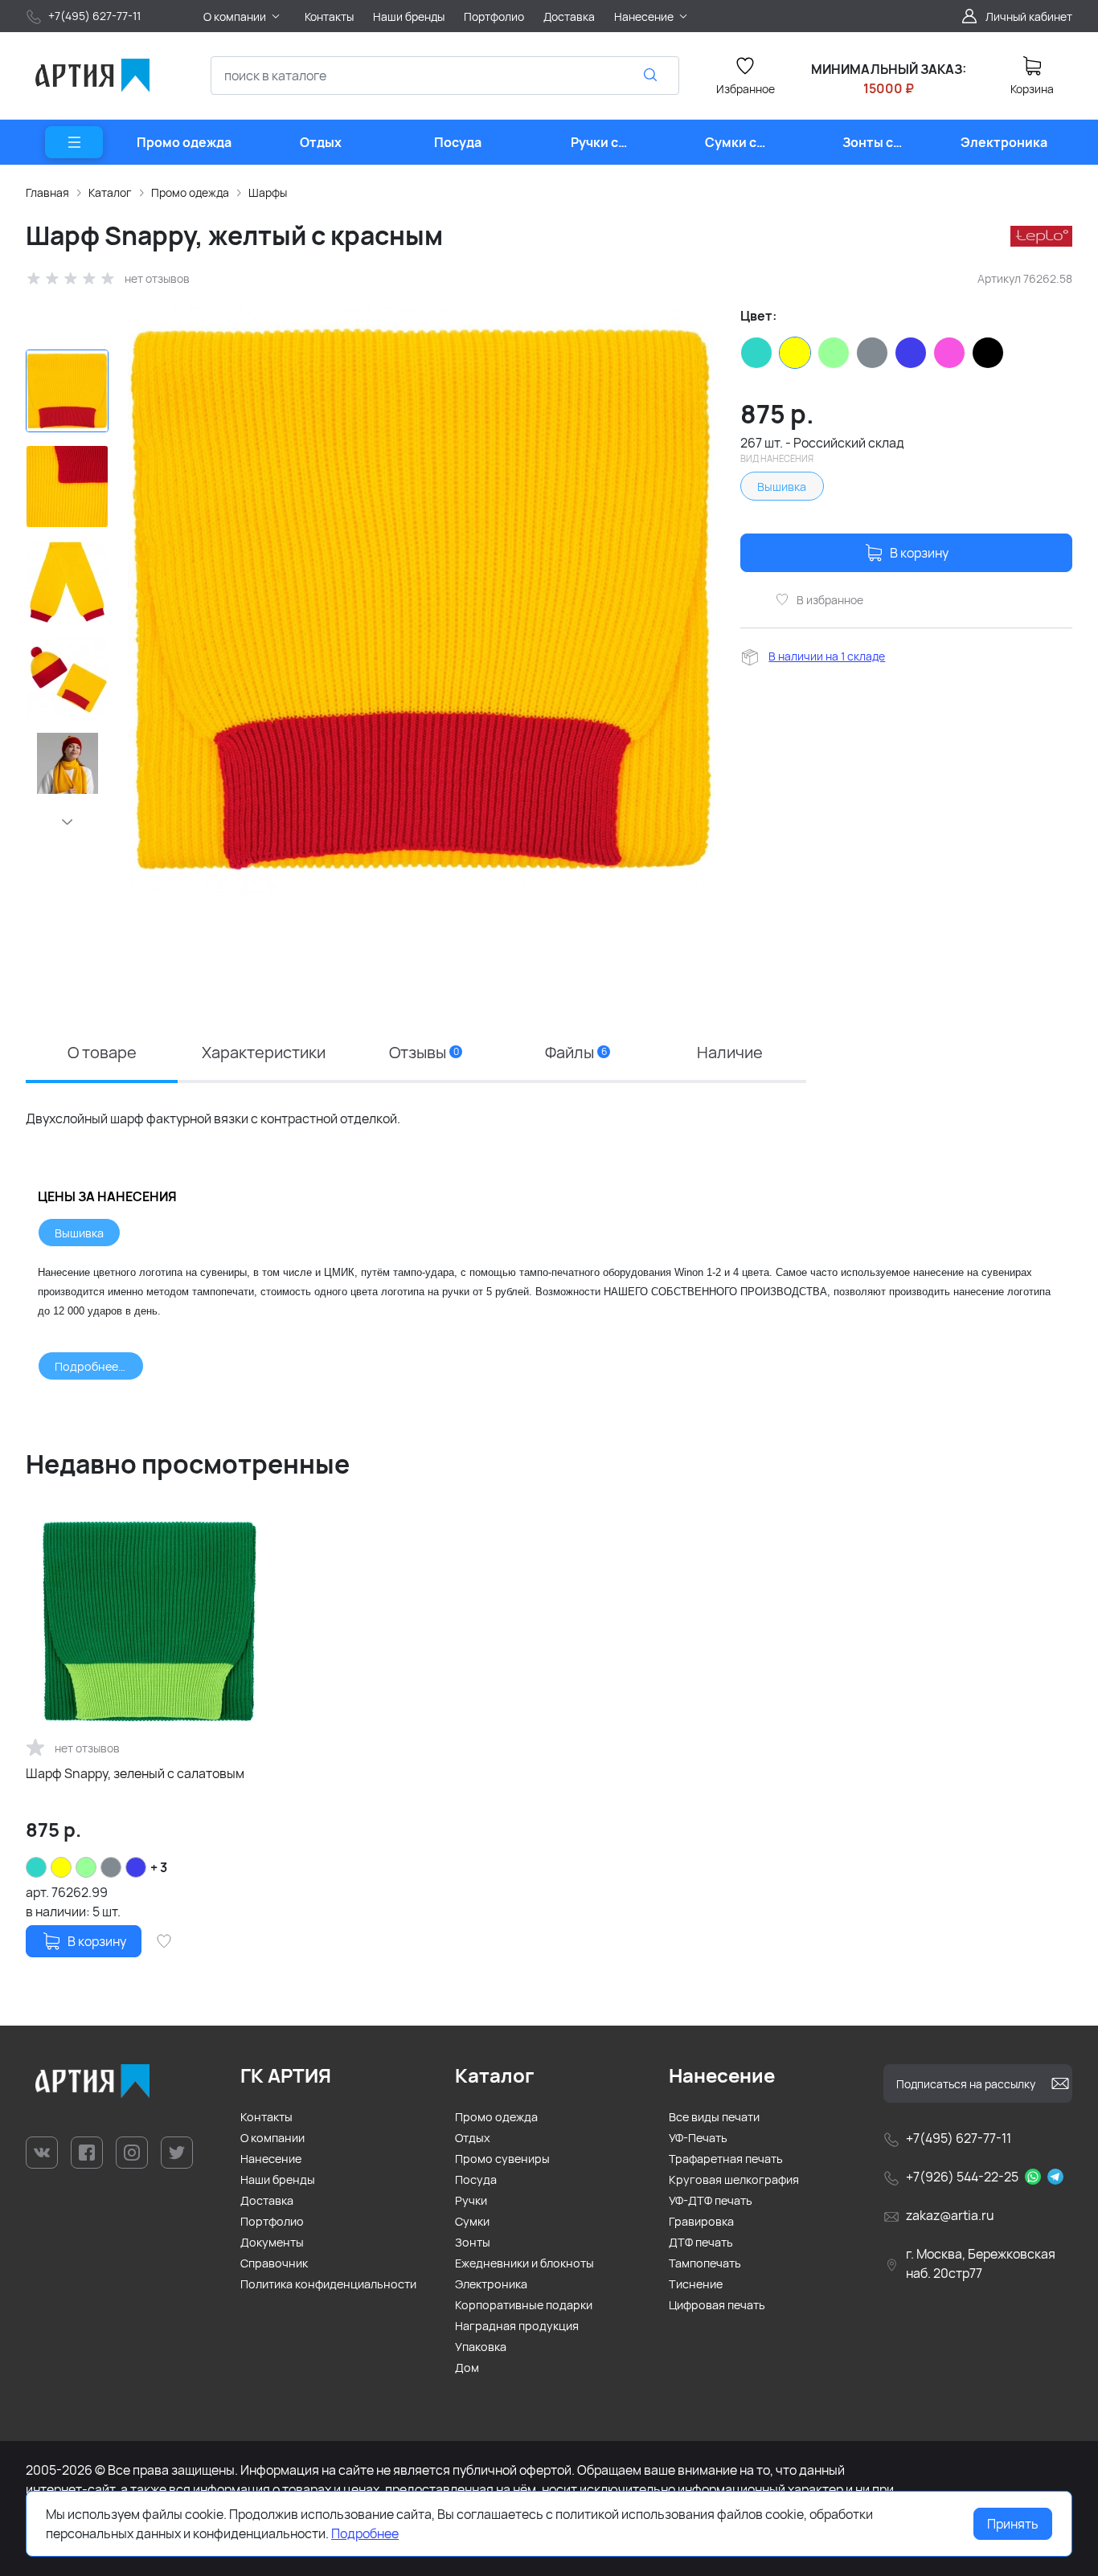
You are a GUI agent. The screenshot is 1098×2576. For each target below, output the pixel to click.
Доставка (267, 2200)
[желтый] (795, 353)
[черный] (988, 353)
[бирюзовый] (756, 353)
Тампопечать (705, 2263)
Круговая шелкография (734, 2179)
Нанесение (271, 2159)
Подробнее (365, 2533)
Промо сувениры (502, 2159)
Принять (1013, 2524)
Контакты (266, 2117)
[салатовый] (834, 353)
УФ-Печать (698, 2138)
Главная (47, 192)
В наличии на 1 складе (827, 656)
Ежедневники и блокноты (524, 2263)
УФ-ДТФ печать (711, 2200)
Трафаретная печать (726, 2159)
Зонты (473, 2242)
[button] (67, 822)
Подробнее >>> (98, 1366)
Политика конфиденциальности (328, 2284)
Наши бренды (278, 2179)
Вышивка (782, 487)
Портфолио (272, 2221)
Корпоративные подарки (524, 2305)
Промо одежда (190, 192)
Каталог (110, 192)
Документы (272, 2242)
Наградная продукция (517, 2326)
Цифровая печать (717, 2305)
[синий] (911, 353)
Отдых (473, 2138)
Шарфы (268, 192)
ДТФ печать (701, 2242)
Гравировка (701, 2221)
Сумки (472, 2221)
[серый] (872, 353)
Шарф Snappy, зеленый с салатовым (135, 1773)
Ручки (471, 2200)
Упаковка (481, 2347)
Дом (467, 2367)
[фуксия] (949, 353)
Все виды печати (714, 2117)
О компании (272, 2138)
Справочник (274, 2263)
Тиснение (696, 2284)
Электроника (491, 2284)
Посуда (476, 2179)
